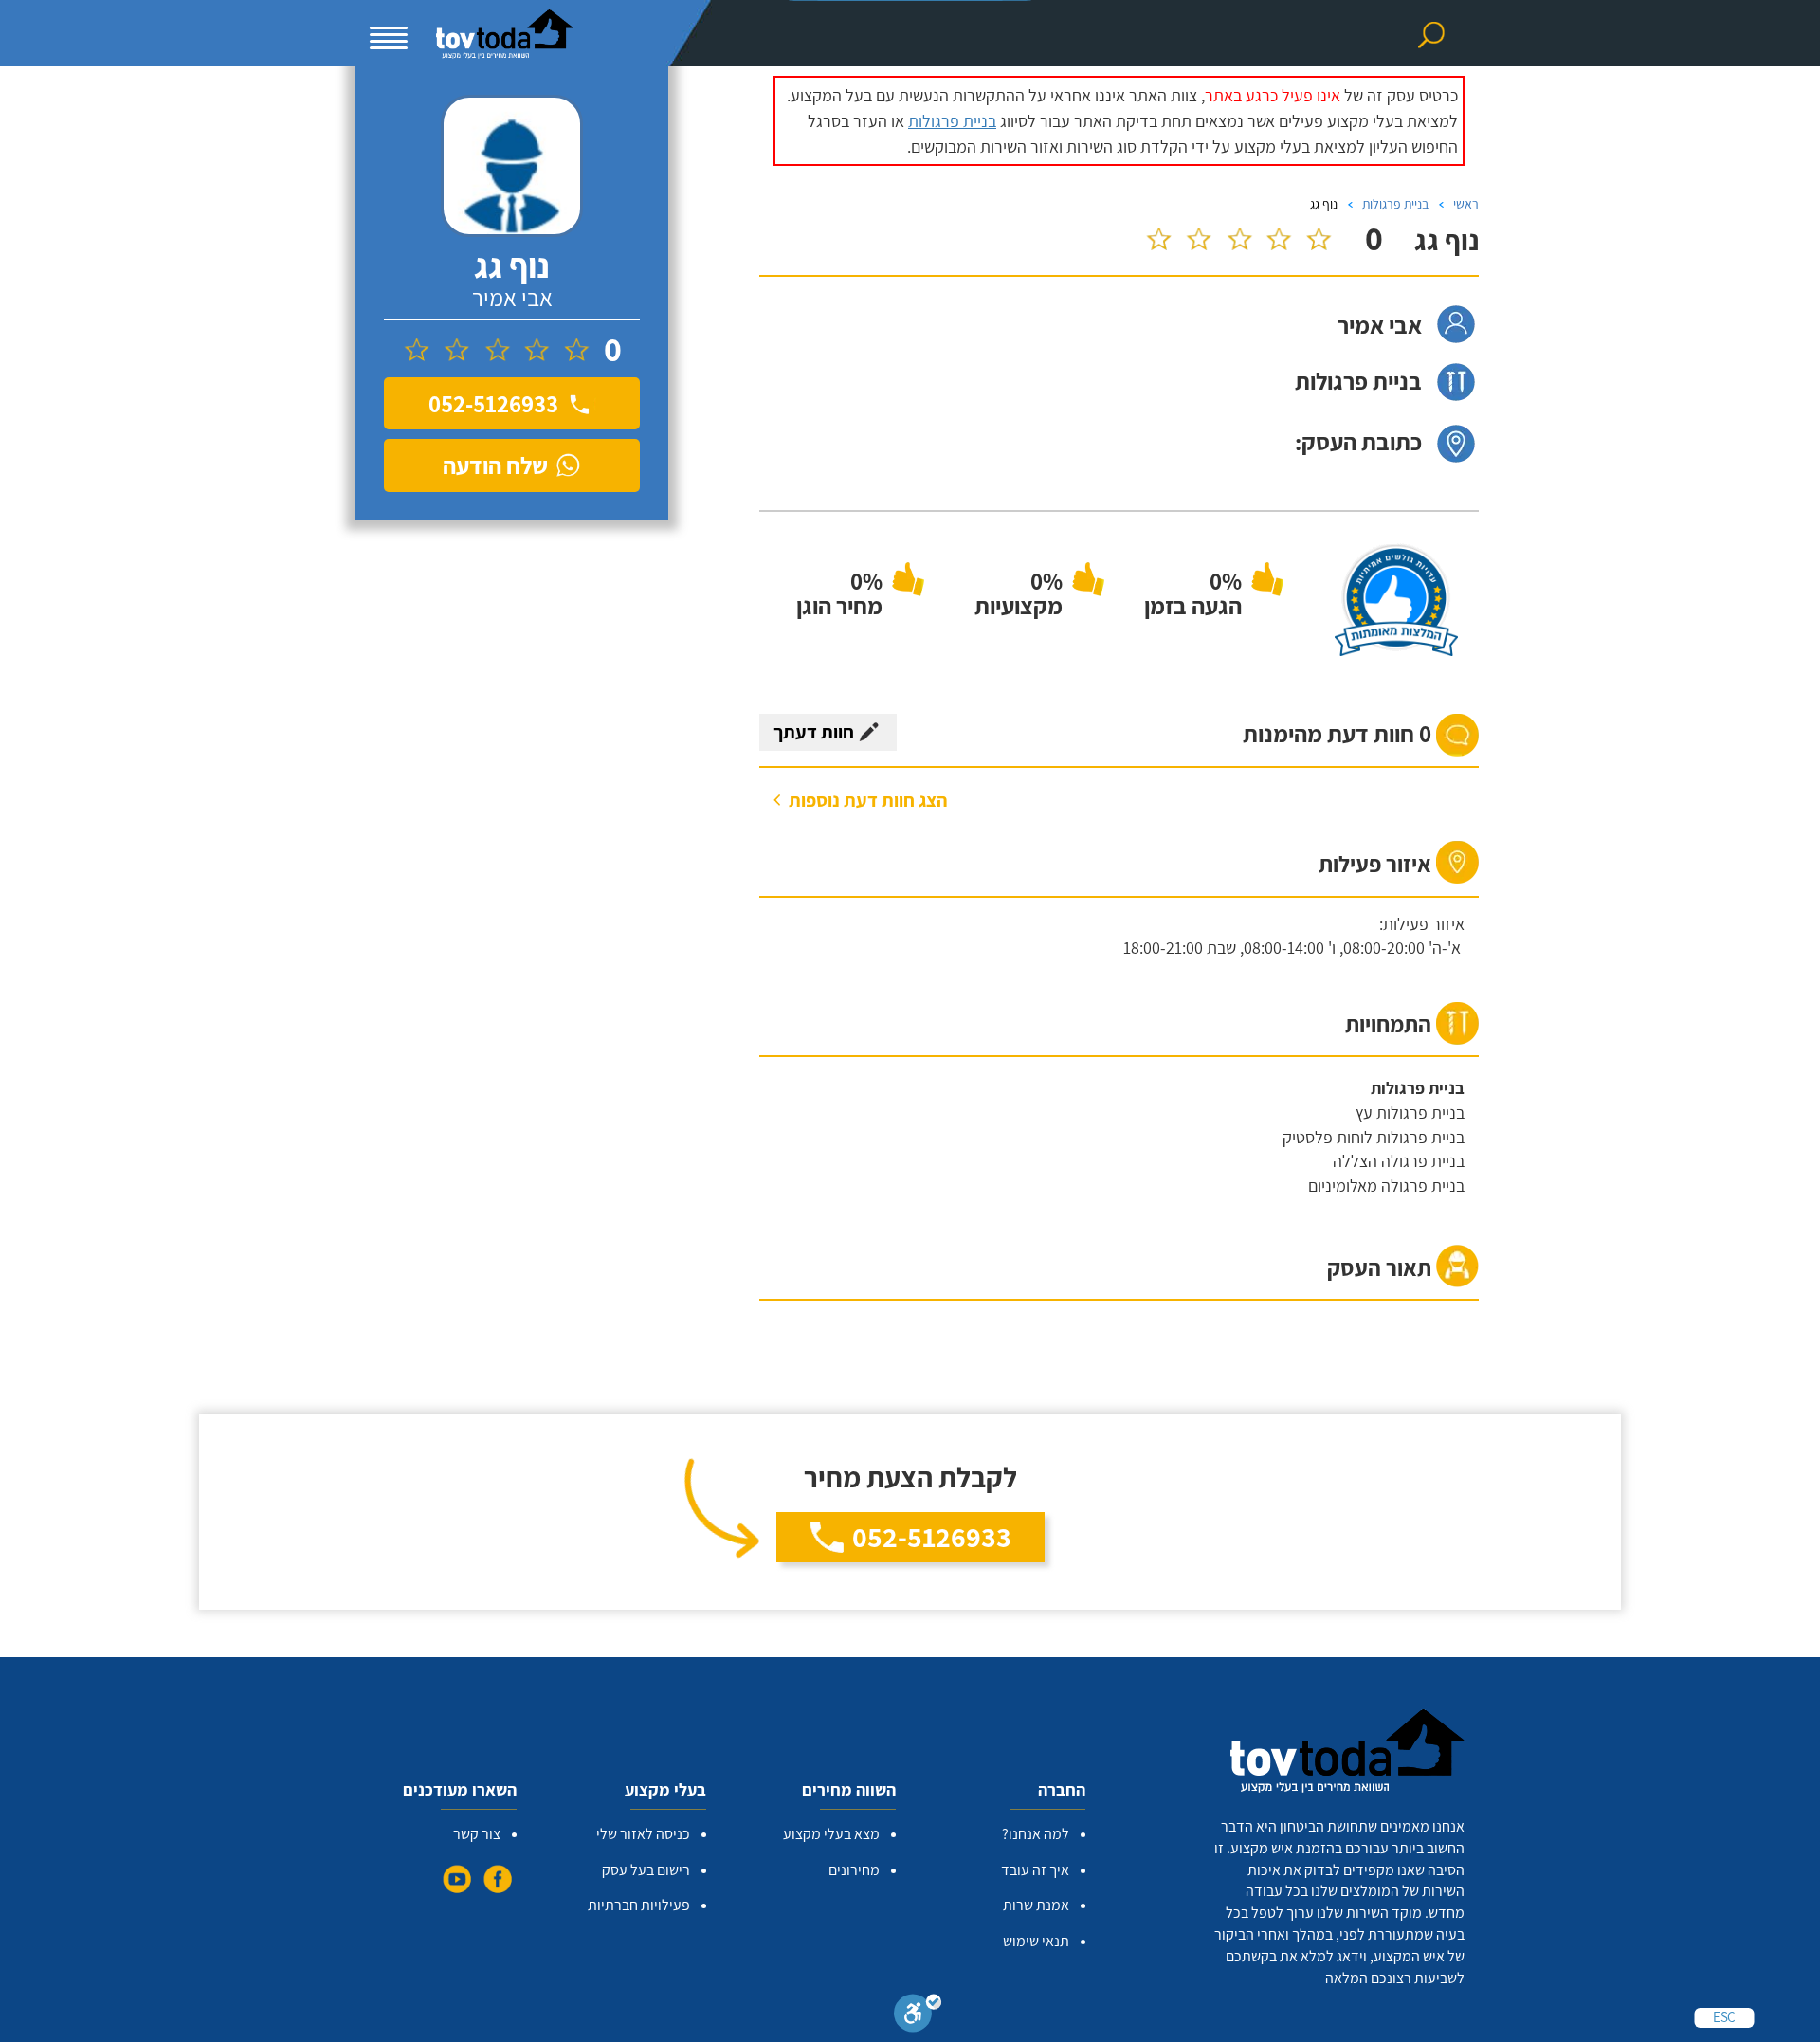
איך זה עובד (1035, 1870)
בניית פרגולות (952, 121)
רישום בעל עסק (646, 1870)
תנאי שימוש (1036, 1941)
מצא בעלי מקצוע (831, 1834)
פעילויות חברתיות (639, 1905)
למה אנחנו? (1036, 1834)
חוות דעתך (814, 732)
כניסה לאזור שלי (643, 1834)
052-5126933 (932, 1537)
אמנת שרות (1036, 1905)
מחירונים (854, 1870)
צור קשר (477, 1834)
